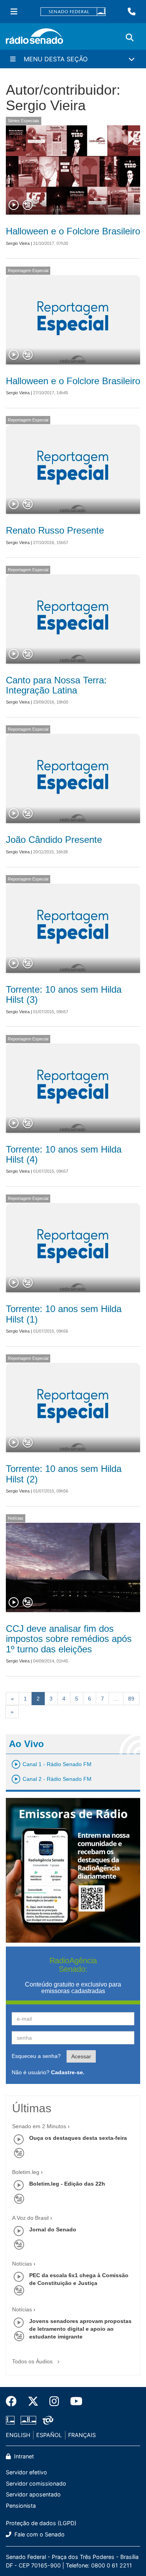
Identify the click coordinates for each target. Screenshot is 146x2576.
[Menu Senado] (14, 12)
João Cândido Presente (54, 840)
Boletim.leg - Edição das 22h (67, 2184)
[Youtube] (74, 2401)
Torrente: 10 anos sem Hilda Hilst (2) (64, 1474)
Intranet (23, 2456)
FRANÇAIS (82, 2435)
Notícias (16, 1518)
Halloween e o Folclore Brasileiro (73, 231)
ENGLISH (18, 2435)
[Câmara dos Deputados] (12, 2420)
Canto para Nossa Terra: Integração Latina (56, 685)
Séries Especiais (24, 121)
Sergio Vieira (18, 243)
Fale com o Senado (39, 2534)
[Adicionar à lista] (28, 205)
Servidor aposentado (33, 2494)
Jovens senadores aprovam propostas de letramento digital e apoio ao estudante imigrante (80, 2329)
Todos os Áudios (33, 2361)
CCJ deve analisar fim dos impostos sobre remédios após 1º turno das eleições (69, 1639)
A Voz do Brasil (30, 2218)
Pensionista (21, 2506)
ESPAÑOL (49, 2435)
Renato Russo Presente (55, 530)
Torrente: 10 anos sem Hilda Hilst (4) (64, 1154)
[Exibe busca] (130, 38)
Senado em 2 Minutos (39, 2126)
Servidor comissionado (36, 2483)
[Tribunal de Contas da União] (47, 2420)
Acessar (81, 2056)
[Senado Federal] (73, 12)
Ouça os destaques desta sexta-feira (78, 2138)
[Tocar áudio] (14, 205)
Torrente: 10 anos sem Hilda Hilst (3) (64, 994)
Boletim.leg (26, 2172)
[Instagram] (54, 2401)
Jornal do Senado (53, 2229)
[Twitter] (33, 2401)
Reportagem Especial (28, 270)
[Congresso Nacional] (28, 2420)
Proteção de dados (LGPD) (41, 2523)
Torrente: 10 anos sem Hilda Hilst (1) (64, 1314)
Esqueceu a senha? (36, 2056)
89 (131, 1699)
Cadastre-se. (68, 2072)
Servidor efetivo (26, 2472)
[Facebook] (14, 2401)
